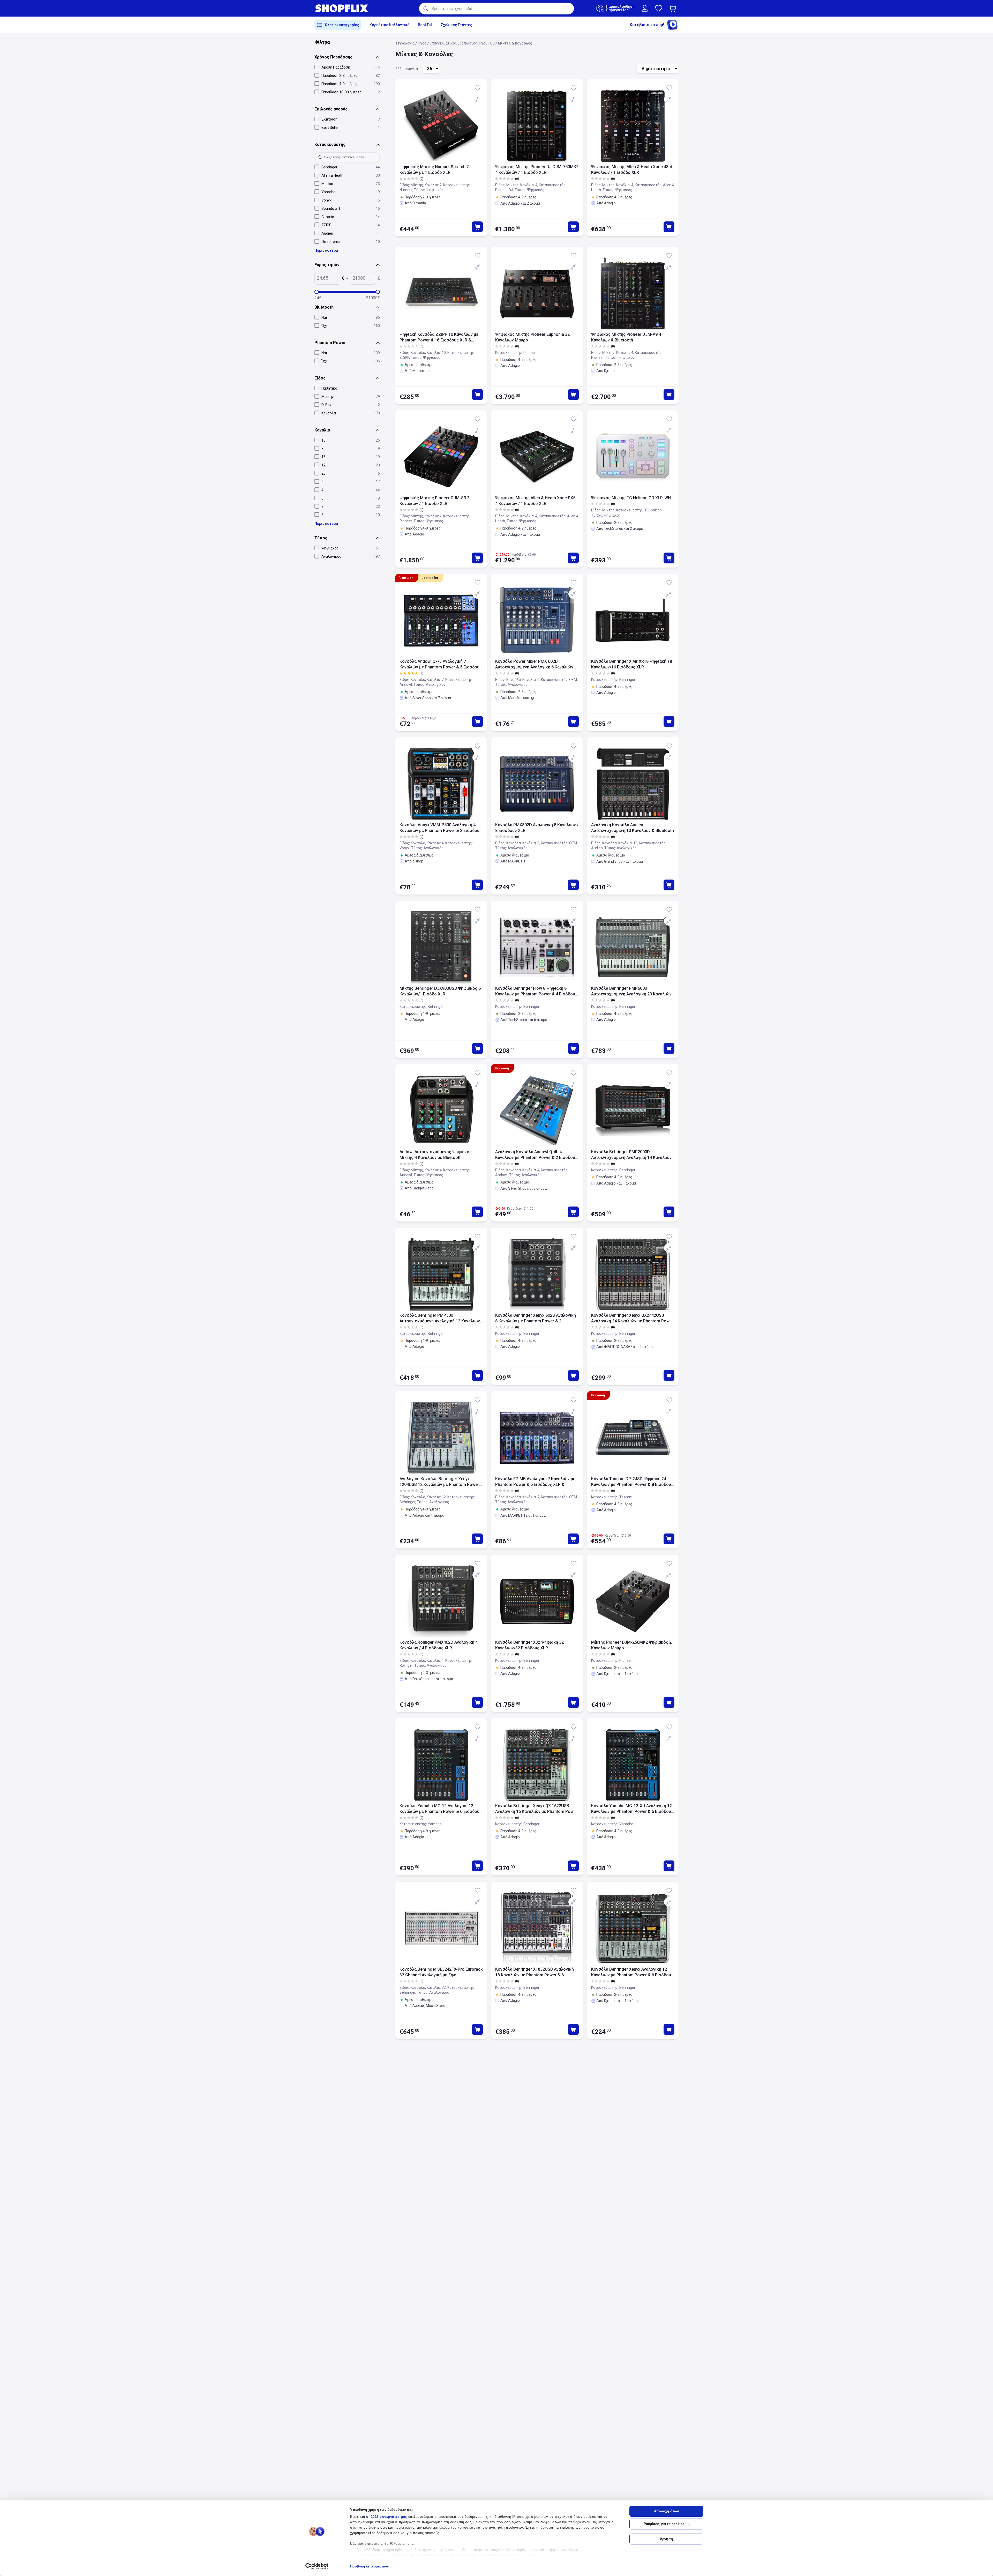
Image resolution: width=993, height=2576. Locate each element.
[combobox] (496, 9)
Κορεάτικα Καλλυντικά (390, 25)
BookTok (425, 25)
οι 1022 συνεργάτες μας (387, 2517)
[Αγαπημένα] (659, 8)
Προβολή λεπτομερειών (369, 2566)
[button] (674, 8)
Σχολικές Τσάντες (457, 25)
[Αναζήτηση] (425, 9)
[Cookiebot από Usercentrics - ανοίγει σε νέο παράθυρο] (317, 2566)
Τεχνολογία (405, 43)
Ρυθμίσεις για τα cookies (664, 2524)
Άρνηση (666, 2539)
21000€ (373, 298)
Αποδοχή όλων (666, 2511)
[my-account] (645, 8)
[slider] (317, 292)
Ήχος (422, 43)
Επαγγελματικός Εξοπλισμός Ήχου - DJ (462, 43)
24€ (318, 298)
